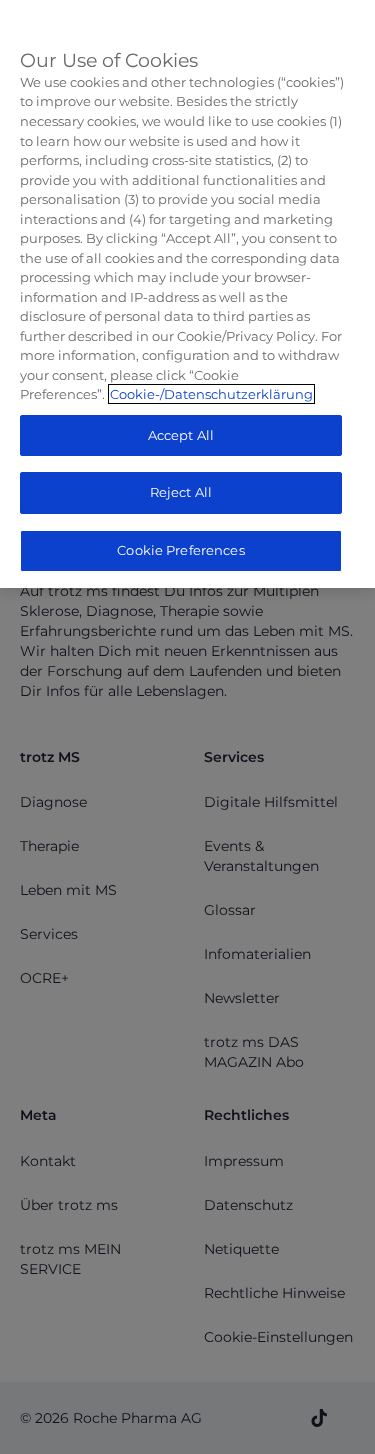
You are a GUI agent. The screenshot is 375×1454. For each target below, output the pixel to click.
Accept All (181, 435)
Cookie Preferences (180, 550)
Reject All (181, 492)
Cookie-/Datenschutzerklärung (211, 394)
